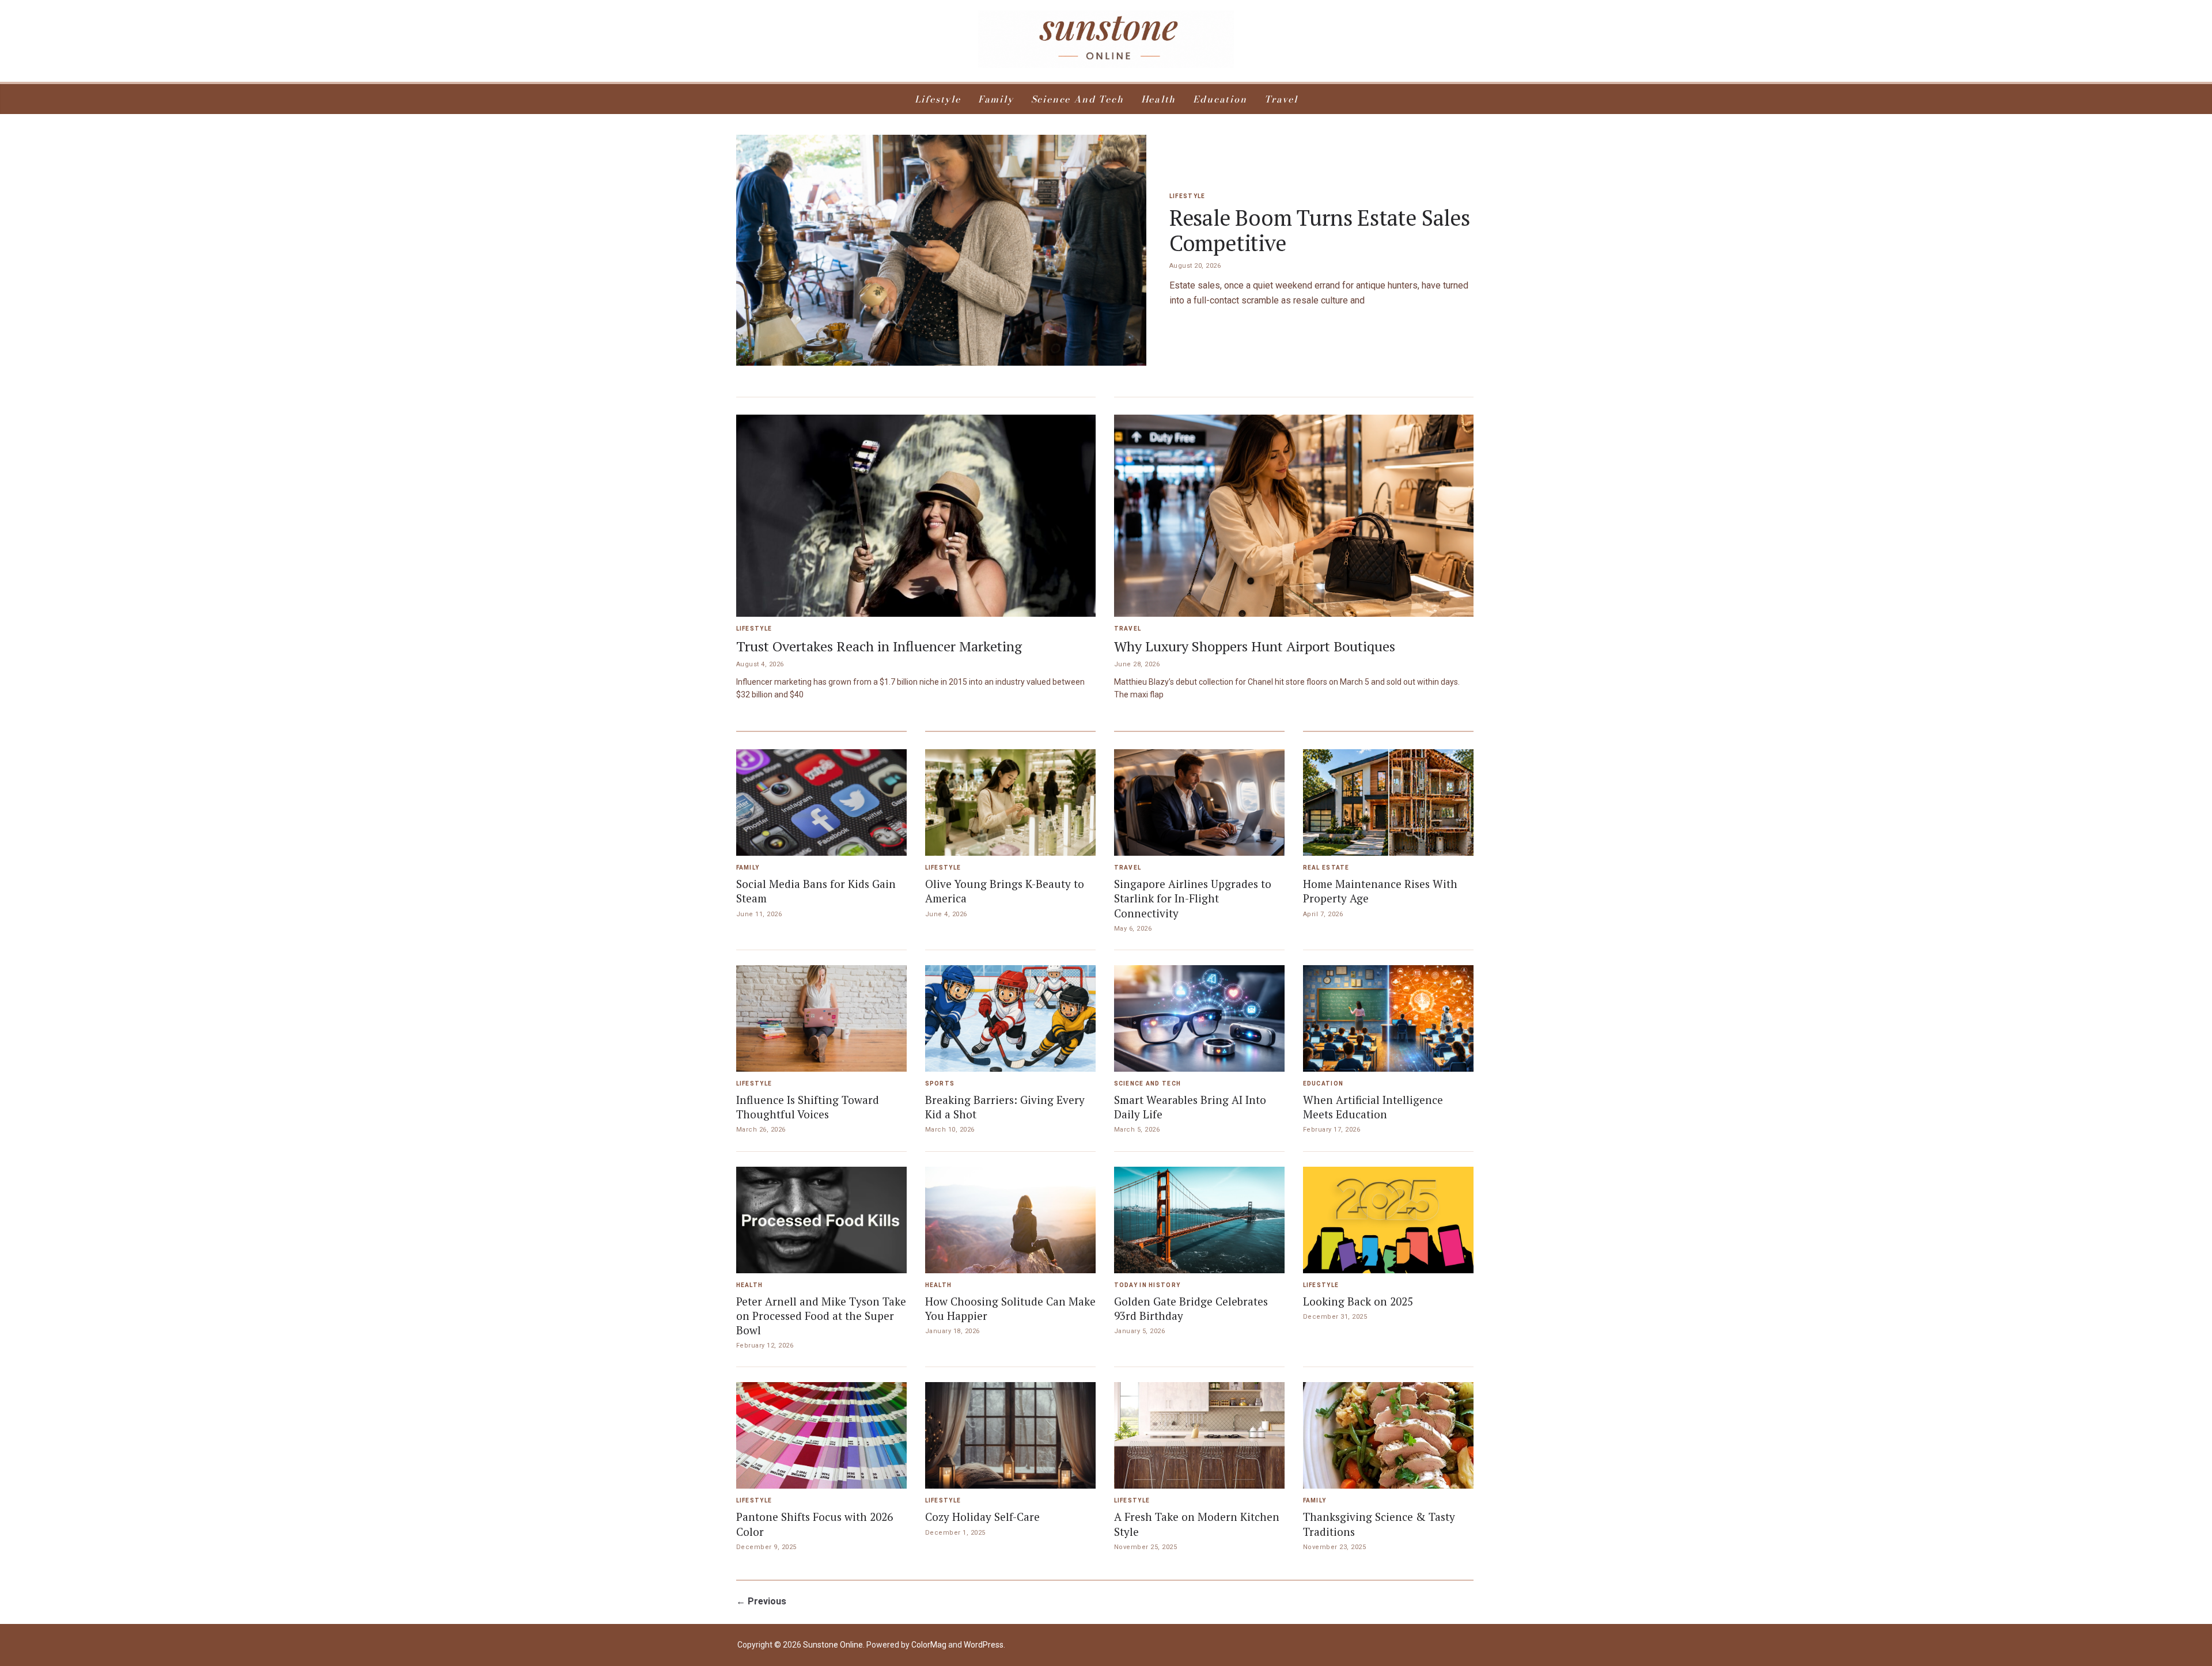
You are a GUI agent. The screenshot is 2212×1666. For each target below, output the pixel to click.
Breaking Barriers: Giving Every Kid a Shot (1005, 1107)
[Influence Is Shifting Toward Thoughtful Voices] (821, 1018)
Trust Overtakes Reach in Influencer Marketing (879, 646)
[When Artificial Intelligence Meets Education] (1388, 1018)
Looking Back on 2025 (1358, 1301)
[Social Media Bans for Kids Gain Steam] (821, 802)
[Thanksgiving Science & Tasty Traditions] (1388, 1435)
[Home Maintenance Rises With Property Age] (1388, 802)
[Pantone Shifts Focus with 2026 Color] (821, 1435)
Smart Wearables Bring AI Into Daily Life (1190, 1107)
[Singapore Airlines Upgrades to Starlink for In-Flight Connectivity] (1199, 802)
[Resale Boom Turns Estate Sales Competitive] (941, 250)
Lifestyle (938, 99)
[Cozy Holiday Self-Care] (1010, 1435)
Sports (940, 1084)
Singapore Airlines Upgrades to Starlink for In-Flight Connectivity (1193, 898)
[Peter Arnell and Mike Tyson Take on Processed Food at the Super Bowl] (821, 1220)
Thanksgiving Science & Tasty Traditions (1379, 1524)
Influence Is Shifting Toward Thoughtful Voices (808, 1107)
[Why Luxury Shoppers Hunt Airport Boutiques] (1294, 516)
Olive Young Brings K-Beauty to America (1005, 891)
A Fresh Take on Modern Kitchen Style (1197, 1524)
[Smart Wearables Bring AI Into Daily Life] (1199, 1018)
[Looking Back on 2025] (1388, 1220)
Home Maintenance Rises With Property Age (1380, 891)
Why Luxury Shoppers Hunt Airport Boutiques (1255, 646)
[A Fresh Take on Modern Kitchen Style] (1199, 1435)
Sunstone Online (833, 1645)
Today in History (1147, 1285)
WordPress (984, 1645)
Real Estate (1326, 868)
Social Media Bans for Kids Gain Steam (816, 891)
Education (1220, 99)
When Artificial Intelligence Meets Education (1373, 1107)
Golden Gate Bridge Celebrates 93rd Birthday (1191, 1308)
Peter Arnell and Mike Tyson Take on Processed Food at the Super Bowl (821, 1316)
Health (1159, 99)
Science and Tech (1077, 99)
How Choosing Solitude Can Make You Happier (1010, 1308)
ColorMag (929, 1645)
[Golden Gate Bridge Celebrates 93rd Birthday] (1199, 1220)
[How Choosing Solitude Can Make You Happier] (1010, 1220)
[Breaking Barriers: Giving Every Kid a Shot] (1010, 1018)
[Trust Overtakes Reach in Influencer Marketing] (916, 516)
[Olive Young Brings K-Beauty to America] (1010, 802)
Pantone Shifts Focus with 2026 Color (815, 1524)
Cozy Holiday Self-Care (982, 1517)
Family (996, 99)
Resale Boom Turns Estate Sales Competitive (1320, 231)
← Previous (761, 1601)
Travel (1281, 99)
